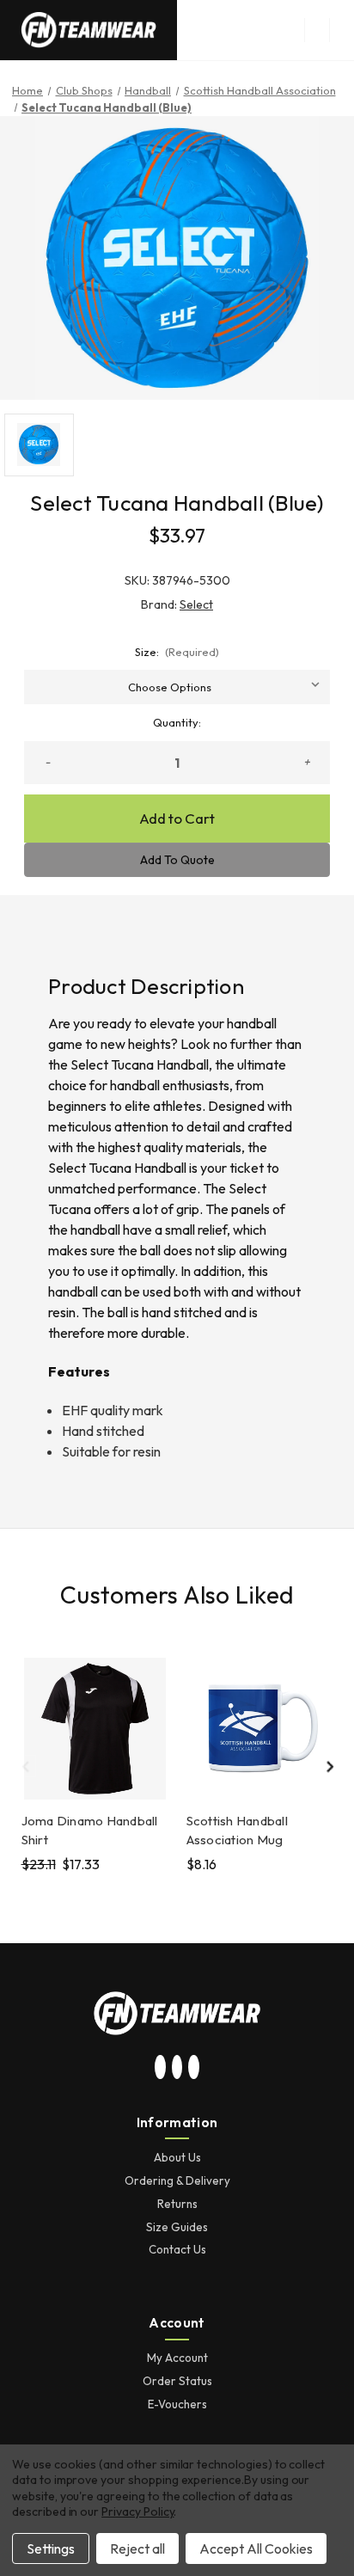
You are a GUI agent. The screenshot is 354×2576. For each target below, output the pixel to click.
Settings (51, 2548)
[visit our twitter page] (177, 2068)
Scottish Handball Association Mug (237, 1831)
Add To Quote (177, 860)
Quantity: (177, 722)
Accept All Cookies (256, 2548)
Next (329, 1766)
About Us (177, 2157)
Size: (177, 652)
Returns (177, 2204)
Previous (25, 1766)
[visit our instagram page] (161, 2068)
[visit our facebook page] (194, 2068)
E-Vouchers (177, 2404)
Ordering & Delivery (177, 2180)
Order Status (177, 2381)
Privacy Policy (137, 2512)
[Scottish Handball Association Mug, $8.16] (260, 1729)
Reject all (137, 2548)
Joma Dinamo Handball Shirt (90, 1831)
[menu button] (317, 30)
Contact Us (177, 2249)
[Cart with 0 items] (342, 30)
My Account (177, 2358)
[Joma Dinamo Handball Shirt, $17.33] (95, 1729)
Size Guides (177, 2227)
